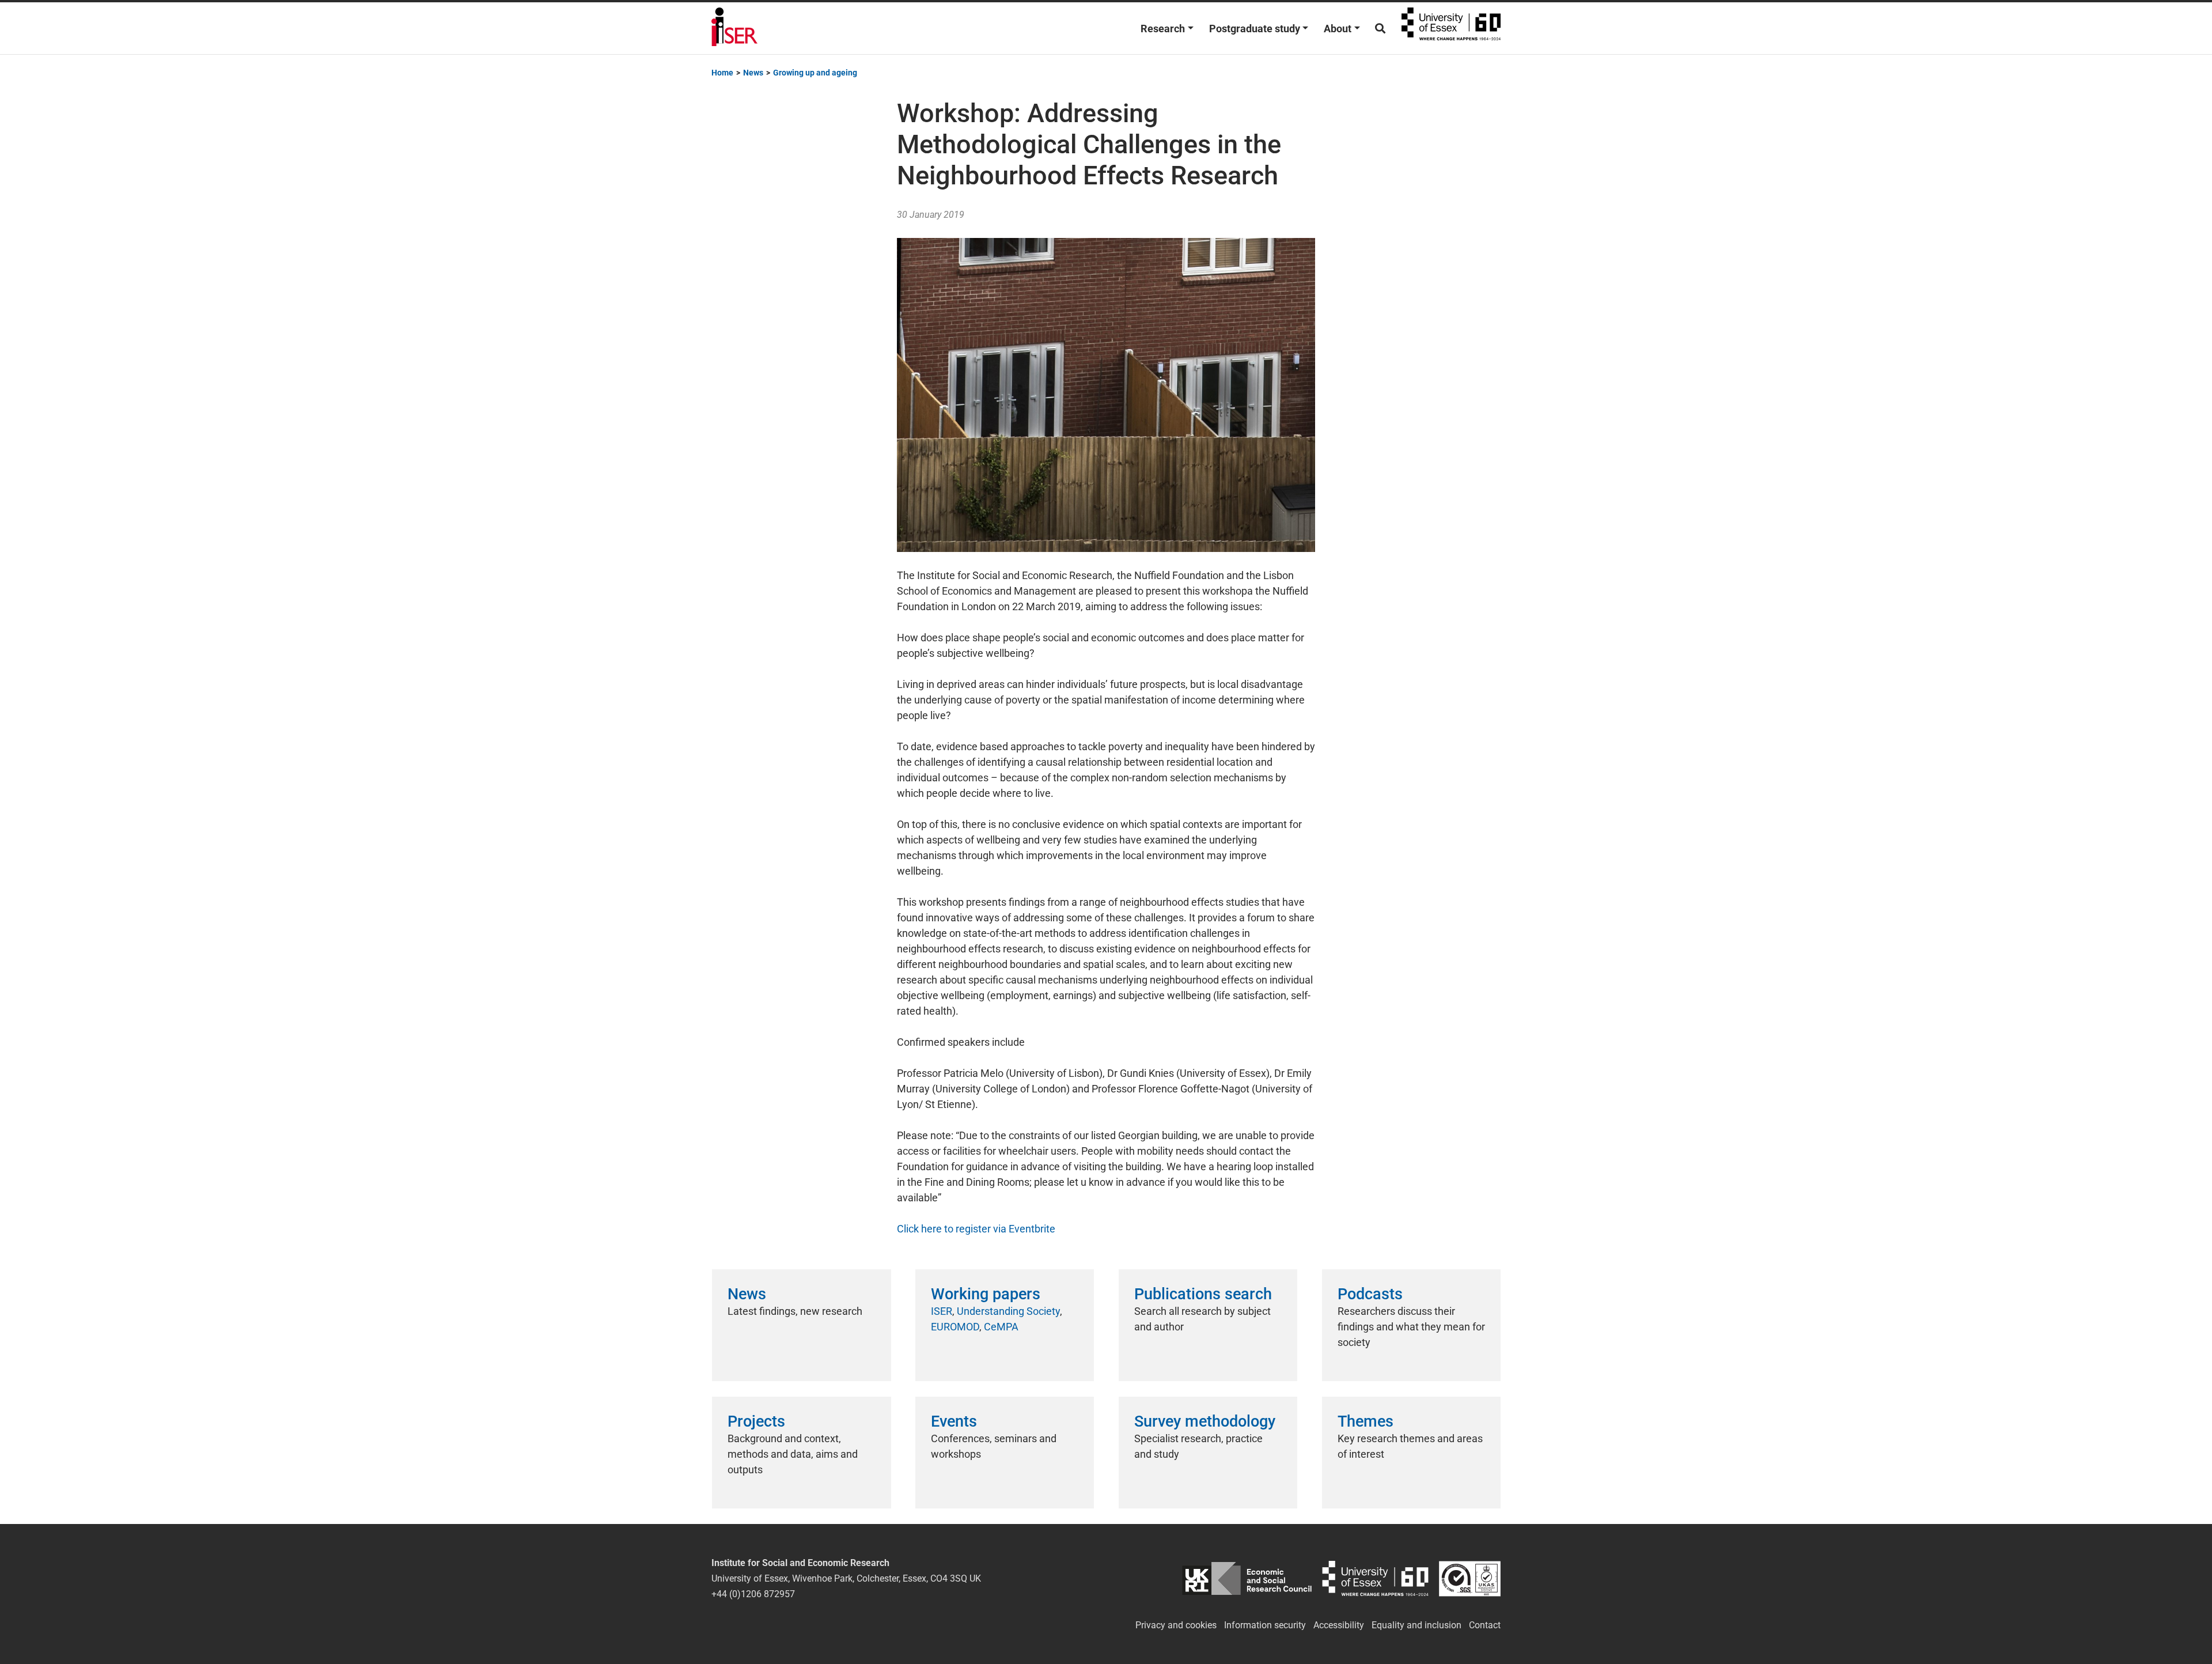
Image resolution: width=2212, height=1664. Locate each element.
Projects (756, 1421)
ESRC (1247, 1578)
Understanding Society (1008, 1311)
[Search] (1380, 29)
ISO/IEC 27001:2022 (1470, 1578)
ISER (942, 1311)
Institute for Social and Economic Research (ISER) (734, 28)
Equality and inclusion (1416, 1625)
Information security (1265, 1625)
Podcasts (1370, 1294)
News (747, 1294)
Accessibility (1339, 1625)
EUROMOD (955, 1327)
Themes (1366, 1421)
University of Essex (1451, 28)
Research (1163, 29)
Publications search (1203, 1294)
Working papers (986, 1294)
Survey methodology (1205, 1421)
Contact (1485, 1625)
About (1338, 29)
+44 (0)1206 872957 (753, 1594)
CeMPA (1001, 1327)
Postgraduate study (1255, 29)
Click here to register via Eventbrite (976, 1229)
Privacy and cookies (1176, 1625)
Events (954, 1421)
